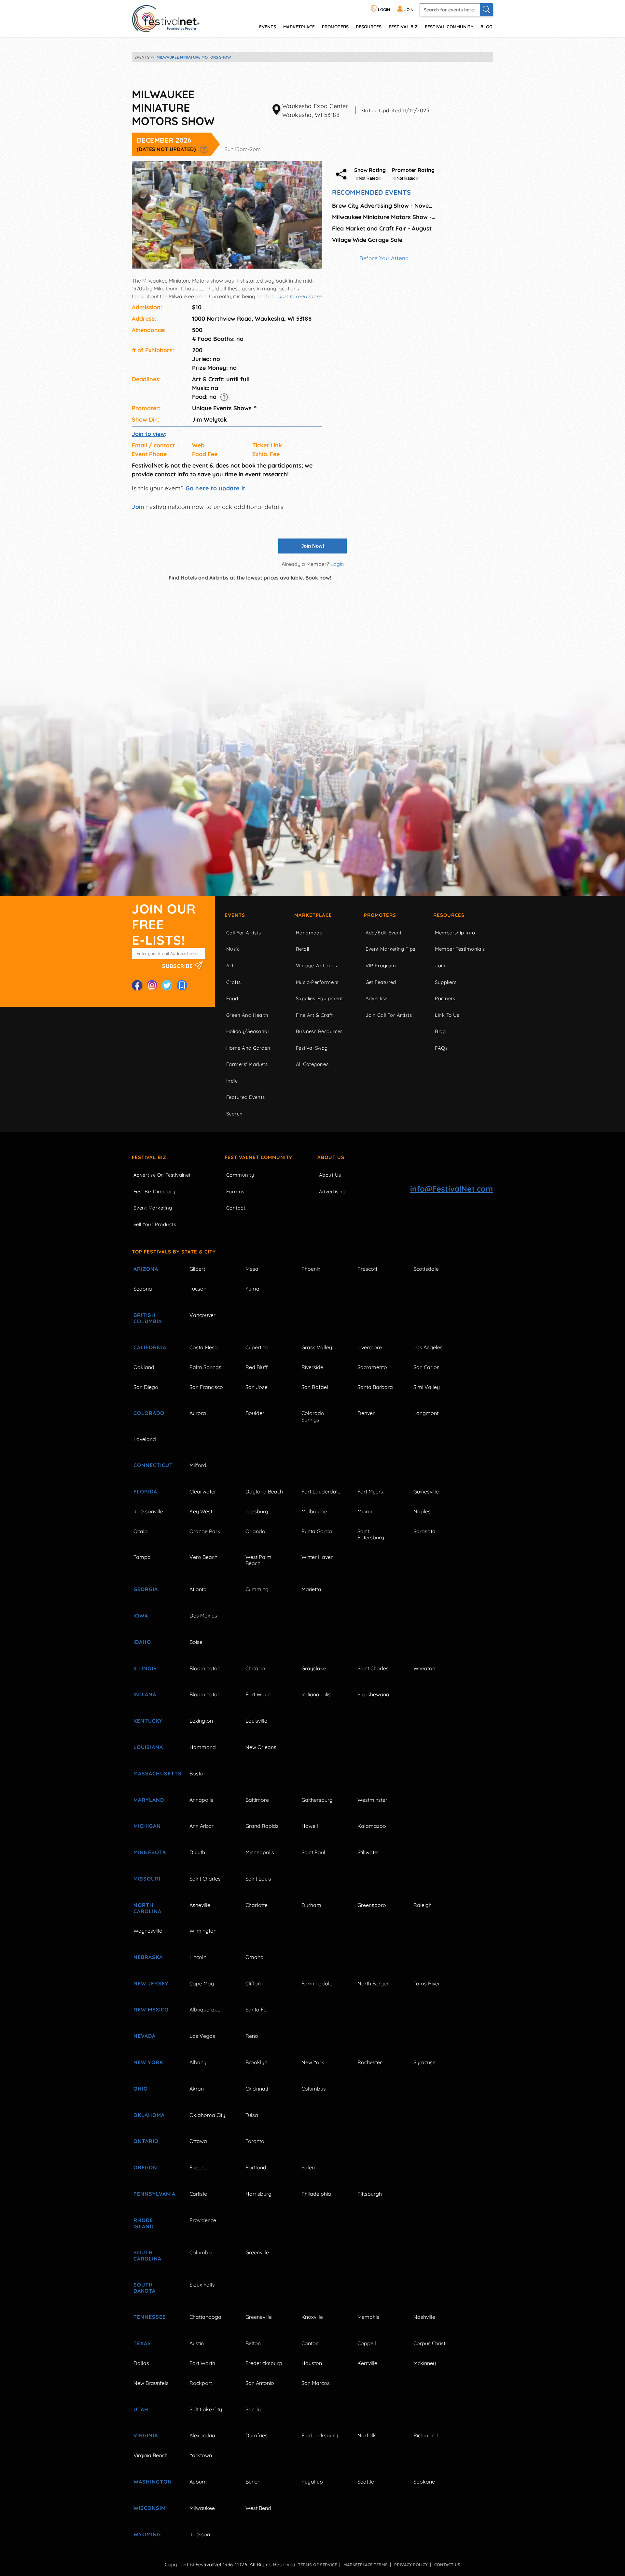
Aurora (198, 1413)
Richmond (426, 2435)
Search (235, 1114)
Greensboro (372, 1905)
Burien (253, 2482)
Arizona (146, 1269)
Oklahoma (149, 2115)
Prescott (367, 1269)
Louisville (256, 1721)
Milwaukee (202, 2508)
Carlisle (198, 2194)
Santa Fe (256, 2009)
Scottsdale (426, 1269)
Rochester (370, 2062)
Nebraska (148, 1957)
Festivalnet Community (258, 1157)
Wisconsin (149, 2508)
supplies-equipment (319, 998)
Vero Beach (203, 1557)
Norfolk (367, 2435)
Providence (203, 2220)
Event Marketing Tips (390, 949)
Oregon (145, 2167)
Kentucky (148, 1721)
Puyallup (312, 2482)
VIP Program (381, 966)
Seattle (366, 2482)
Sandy (253, 2409)
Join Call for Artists (389, 1015)
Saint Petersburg (371, 1534)
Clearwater (203, 1491)
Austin (197, 2343)
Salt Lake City (206, 2409)
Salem (309, 2167)
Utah (141, 2409)
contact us (447, 2565)
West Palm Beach (258, 1560)
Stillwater (368, 1852)
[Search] (486, 10)
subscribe (178, 966)
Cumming (257, 1589)
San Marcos (316, 2383)
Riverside (312, 1367)
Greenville (257, 2252)
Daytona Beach (264, 1491)
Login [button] (337, 564)
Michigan (147, 1826)
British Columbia (148, 1318)
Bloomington (205, 1668)
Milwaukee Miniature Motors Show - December (384, 217)
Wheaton (424, 1668)
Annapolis (201, 1800)
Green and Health (247, 1015)
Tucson (198, 1289)
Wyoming (147, 2534)
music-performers (317, 982)
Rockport (201, 2383)
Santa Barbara (375, 1387)
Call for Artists (243, 933)
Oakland (144, 1367)
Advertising (332, 1191)
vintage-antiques (316, 966)
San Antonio (260, 2383)
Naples (422, 1511)
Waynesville (148, 1931)
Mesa (252, 1269)
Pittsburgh (370, 2194)
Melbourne (314, 1511)
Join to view (148, 434)
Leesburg (257, 1511)
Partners (445, 998)
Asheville (200, 1905)
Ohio (141, 2089)
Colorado (149, 1413)
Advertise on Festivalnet (162, 1175)
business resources (319, 1031)
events (268, 27)
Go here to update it (215, 488)
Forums (235, 1191)
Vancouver (202, 1315)
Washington (153, 2482)
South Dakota (145, 2288)
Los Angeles (428, 1347)
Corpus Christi (430, 2343)
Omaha (255, 1957)
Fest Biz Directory (154, 1191)
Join (138, 507)
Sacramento (372, 1367)
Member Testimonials (460, 949)
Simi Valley (427, 1387)
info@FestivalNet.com (451, 1189)
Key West (201, 1511)
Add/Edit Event (384, 933)
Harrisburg (258, 2194)
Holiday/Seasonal (247, 1031)
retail (303, 949)
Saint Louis (258, 1879)
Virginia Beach (151, 2455)
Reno (252, 2036)
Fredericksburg (264, 2363)
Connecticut (153, 1465)
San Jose (257, 1387)
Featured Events (246, 1097)
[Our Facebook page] (137, 985)
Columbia (201, 2252)
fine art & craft (314, 1015)
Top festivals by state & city (174, 1252)
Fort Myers (370, 1491)
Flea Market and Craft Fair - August (382, 228)
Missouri (147, 1879)
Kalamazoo (372, 1826)
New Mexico (151, 2009)
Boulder (255, 1413)
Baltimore (257, 1800)
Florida (145, 1491)
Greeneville (259, 2317)
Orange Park (205, 1531)
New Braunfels (151, 2383)
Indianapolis (316, 1694)
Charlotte (257, 1905)
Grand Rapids (262, 1826)
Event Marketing (153, 1208)
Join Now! (313, 546)
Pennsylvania (154, 2194)
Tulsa (252, 2115)
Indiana (145, 1694)
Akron (197, 2089)
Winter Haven (318, 1557)
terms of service (317, 2565)
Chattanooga (205, 2317)
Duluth (197, 1852)
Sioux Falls (202, 2285)
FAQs (441, 1048)
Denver (366, 1413)
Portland (256, 2167)
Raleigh (423, 1905)
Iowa (141, 1616)
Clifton (253, 1983)
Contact (236, 1208)
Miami (365, 1511)
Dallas (141, 2363)
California (150, 1347)
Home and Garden (248, 1048)
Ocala (141, 1531)
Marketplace (299, 27)
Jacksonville (148, 1511)
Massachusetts (154, 1773)
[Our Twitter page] (167, 985)
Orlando (255, 1531)
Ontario (146, 2141)
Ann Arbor (201, 1826)
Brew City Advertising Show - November (384, 206)
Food (232, 998)
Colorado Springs (313, 1416)
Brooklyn (256, 2062)
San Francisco (206, 1387)
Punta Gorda (317, 1531)
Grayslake (314, 1668)
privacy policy (411, 2565)
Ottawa (198, 2141)
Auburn (198, 2482)
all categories (312, 1064)
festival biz (403, 27)
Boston (198, 1773)
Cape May (202, 1983)
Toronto (255, 2141)
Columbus (314, 2089)
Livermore (370, 1347)
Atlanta (198, 1589)
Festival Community (449, 27)
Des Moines (203, 1616)
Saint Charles (373, 1668)
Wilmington (203, 1931)
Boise (196, 1642)
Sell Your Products (155, 1224)
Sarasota (424, 1531)
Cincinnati (257, 2089)
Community (240, 1175)
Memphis (368, 2317)
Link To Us (447, 1015)
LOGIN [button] (383, 10)
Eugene (198, 2167)
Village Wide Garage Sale (367, 240)
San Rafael (315, 1387)
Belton (253, 2343)
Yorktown (201, 2455)
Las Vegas (202, 2036)
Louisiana (148, 1747)
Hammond (203, 1747)
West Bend (258, 2508)
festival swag (312, 1048)
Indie (232, 1081)
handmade (309, 933)
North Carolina (147, 1908)
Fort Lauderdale (321, 1491)
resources (369, 27)
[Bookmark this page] (182, 985)
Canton (310, 2343)
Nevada (145, 2036)
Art (230, 966)
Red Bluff (257, 1367)
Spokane (424, 2482)
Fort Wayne (259, 1694)
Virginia (146, 2435)
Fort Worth (202, 2363)
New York (148, 2062)
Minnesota (150, 1852)
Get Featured (381, 982)
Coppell (367, 2343)
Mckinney (425, 2363)
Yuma (252, 1289)
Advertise (377, 998)
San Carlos (426, 1367)
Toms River (427, 1983)
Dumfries (257, 2435)
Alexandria (202, 2435)
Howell (310, 1826)
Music (233, 949)
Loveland (145, 1439)
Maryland (149, 1800)
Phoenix (311, 1269)
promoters (335, 27)
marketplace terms (366, 2565)
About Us (331, 1157)
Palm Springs (205, 1367)
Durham (311, 1905)
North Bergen (374, 1983)
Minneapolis (260, 1852)
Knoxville (312, 2317)
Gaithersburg (317, 1800)
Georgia (146, 1589)
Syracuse (424, 2062)
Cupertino (257, 1347)
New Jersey (151, 1983)
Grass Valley (317, 1347)
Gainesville (426, 1491)
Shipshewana (373, 1694)
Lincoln (198, 1957)
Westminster (372, 1800)
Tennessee (150, 2317)
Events (235, 915)
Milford (198, 1465)
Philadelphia (316, 2194)
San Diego (146, 1387)
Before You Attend (384, 258)
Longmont (426, 1413)
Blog (486, 27)
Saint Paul (313, 1852)
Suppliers (446, 982)
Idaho (142, 1642)
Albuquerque (205, 2009)
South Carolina (147, 2255)
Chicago (255, 1668)
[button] (204, 149)
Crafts (234, 982)
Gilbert (197, 1269)
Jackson (200, 2534)
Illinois (145, 1668)
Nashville (424, 2317)
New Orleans (261, 1747)
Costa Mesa (204, 1347)
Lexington (201, 1721)
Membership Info (455, 933)
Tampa (142, 1557)
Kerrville (367, 2363)
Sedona (143, 1289)
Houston (312, 2363)
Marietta (311, 1589)
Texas (142, 2343)
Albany (198, 2062)
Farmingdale (317, 1983)
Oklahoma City (207, 2115)
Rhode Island (144, 2223)
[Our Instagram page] (152, 985)
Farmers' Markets (247, 1064)
